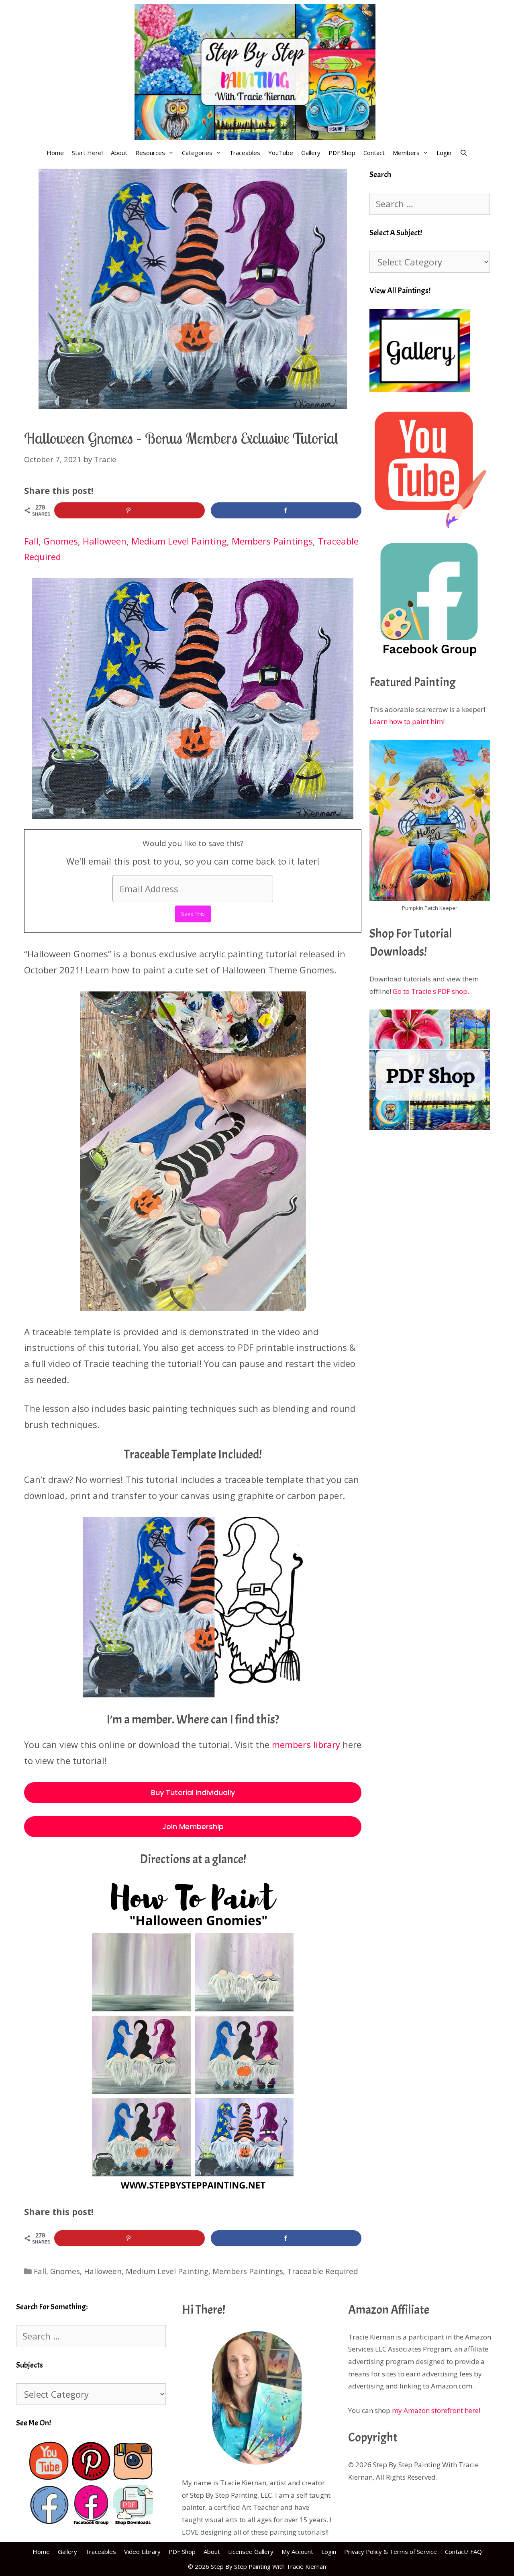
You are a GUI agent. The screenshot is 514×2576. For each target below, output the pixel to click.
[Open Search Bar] (463, 153)
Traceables (245, 153)
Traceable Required (323, 2271)
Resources (150, 153)
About (119, 153)
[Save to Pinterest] (130, 510)
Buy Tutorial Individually (193, 1792)
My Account (297, 2552)
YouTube (281, 153)
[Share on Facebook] (286, 510)
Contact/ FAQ (463, 2552)
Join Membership (193, 1826)
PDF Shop (342, 153)
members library (306, 1744)
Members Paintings (272, 541)
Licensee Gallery (251, 2552)
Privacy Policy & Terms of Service (391, 2552)
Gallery (311, 153)
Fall (31, 541)
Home (55, 153)
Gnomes (61, 541)
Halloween (105, 541)
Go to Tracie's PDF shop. (431, 991)
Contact (374, 153)
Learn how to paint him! (407, 721)
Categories (197, 153)
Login (444, 153)
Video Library (142, 2552)
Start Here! (87, 153)
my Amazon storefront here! (436, 2410)
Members (406, 153)
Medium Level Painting (179, 541)
